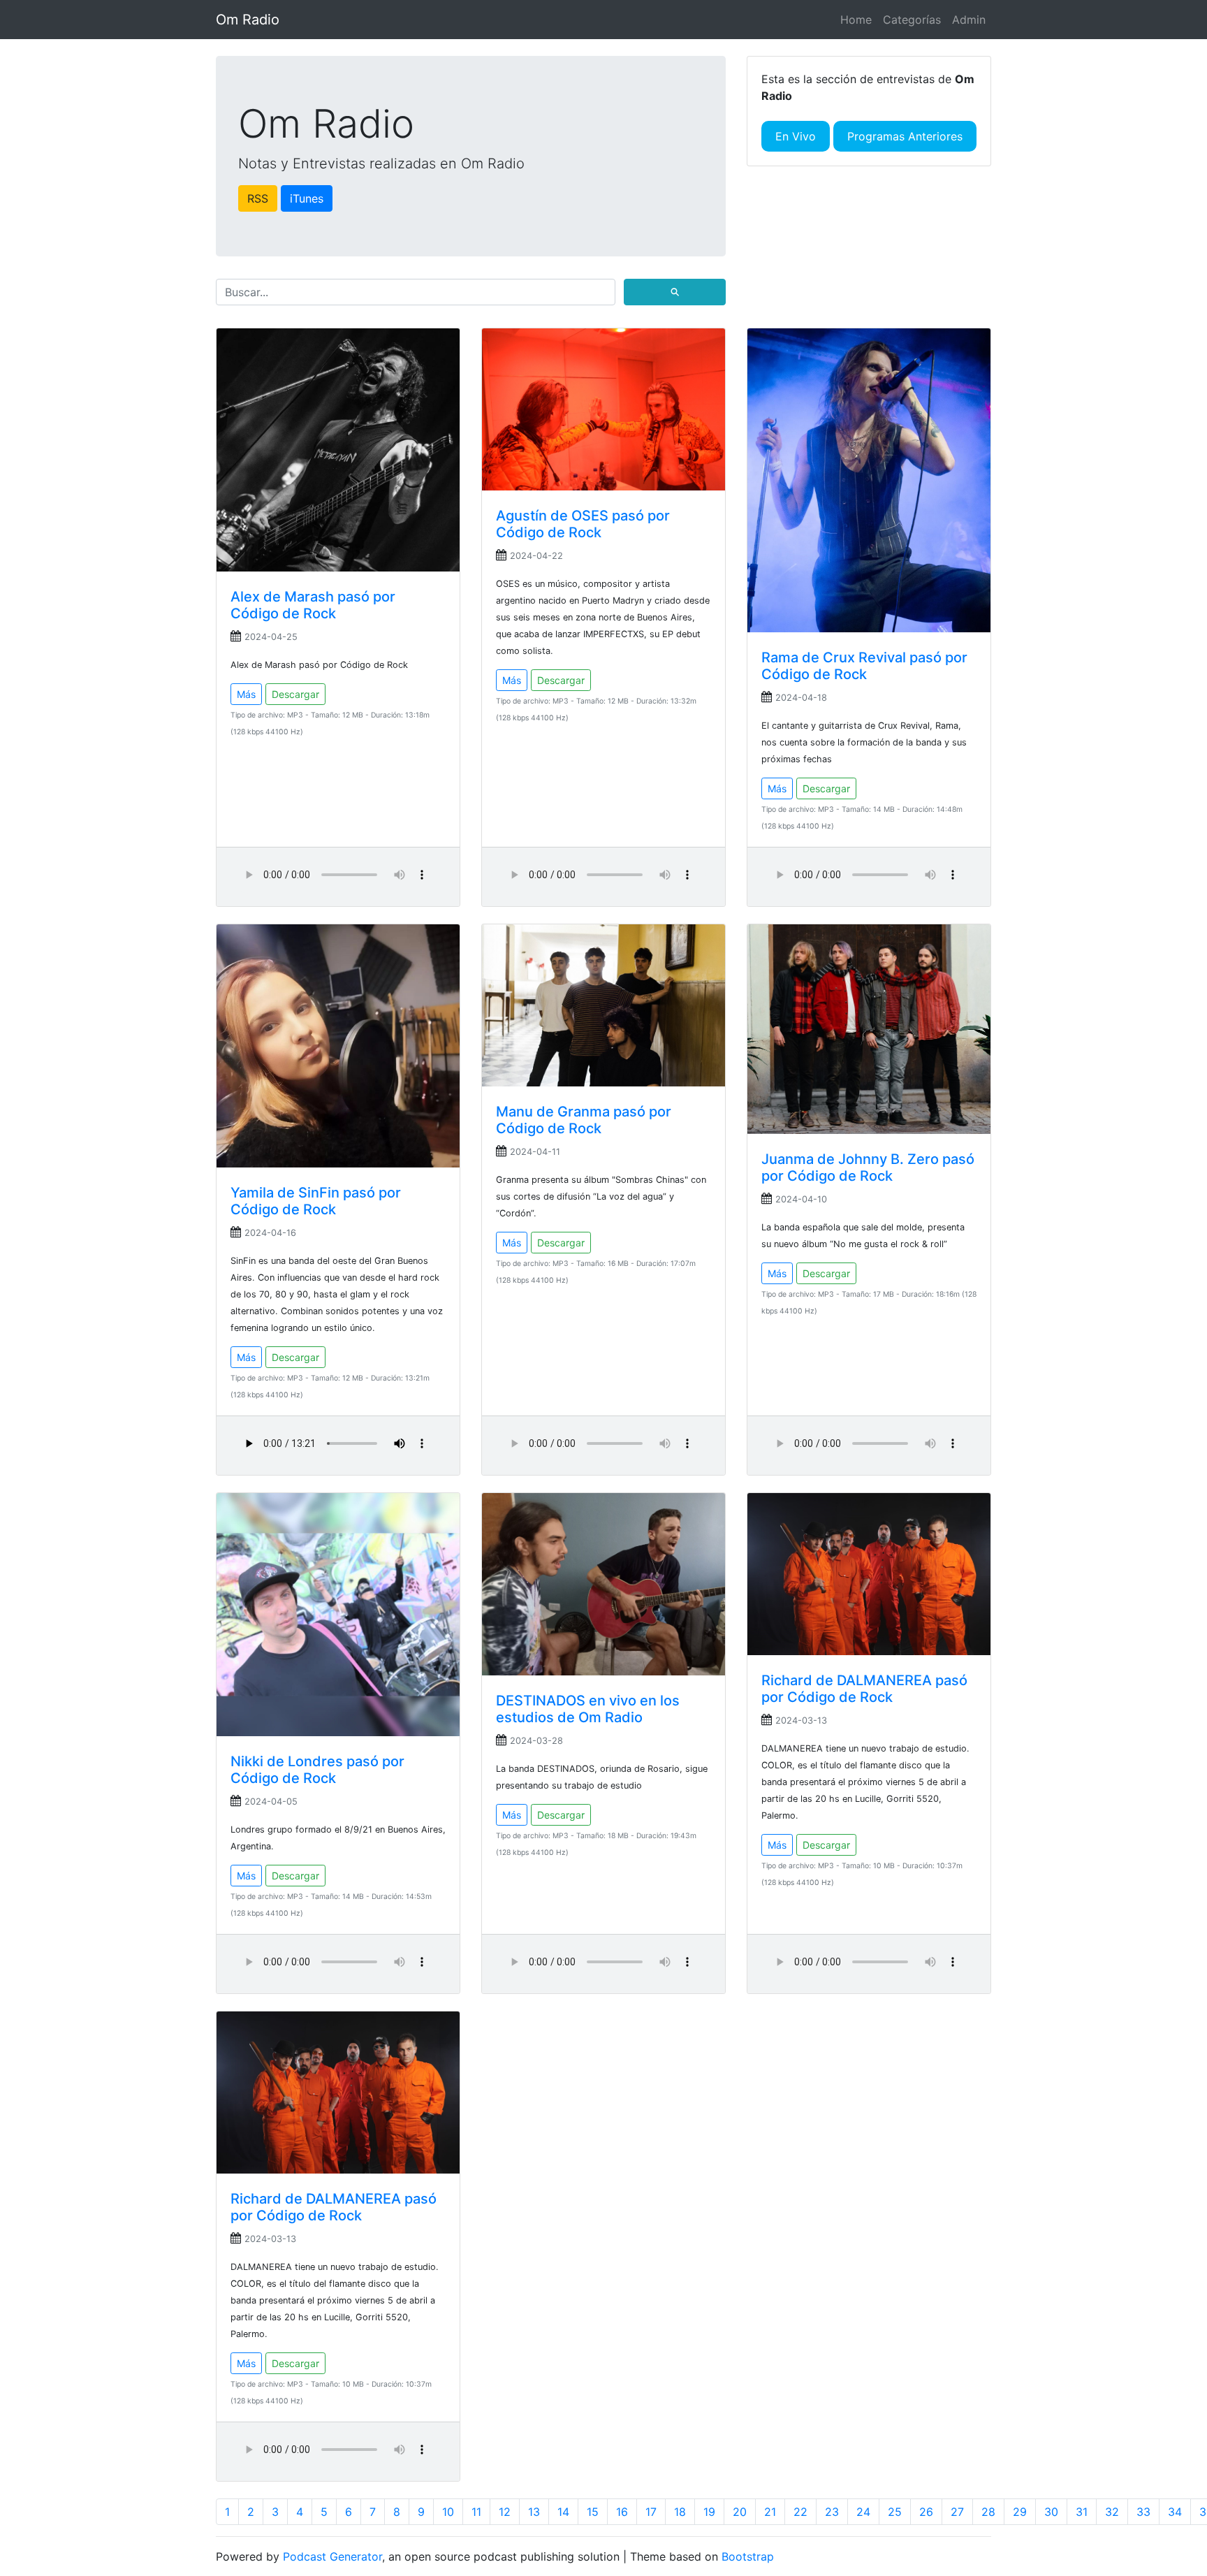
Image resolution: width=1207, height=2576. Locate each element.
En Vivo (796, 136)
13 (534, 2512)
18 (680, 2512)
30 (1051, 2512)
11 (476, 2512)
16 (622, 2512)
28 (988, 2512)
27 (957, 2512)
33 (1143, 2512)
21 (770, 2512)
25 (895, 2512)
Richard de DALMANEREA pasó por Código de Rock (864, 1689)
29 (1020, 2512)
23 (832, 2512)
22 (800, 2512)
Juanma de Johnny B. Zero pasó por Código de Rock (868, 1167)
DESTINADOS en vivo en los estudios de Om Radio (588, 1709)
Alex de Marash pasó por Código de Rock (313, 605)
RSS (258, 198)
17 (651, 2512)
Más (246, 694)
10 (448, 2512)
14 (563, 2512)
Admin (969, 20)
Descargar (295, 694)
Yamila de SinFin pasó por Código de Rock (316, 1201)
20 (740, 2512)
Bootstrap (748, 2556)
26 (926, 2512)
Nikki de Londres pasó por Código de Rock (317, 1770)
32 (1112, 2512)
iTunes (307, 198)
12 (505, 2512)
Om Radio (248, 20)
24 (863, 2512)
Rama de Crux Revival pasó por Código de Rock (864, 666)
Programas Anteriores (905, 136)
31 (1082, 2512)
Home (856, 20)
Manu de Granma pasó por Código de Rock (584, 1120)
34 (1175, 2512)
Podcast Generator (332, 2556)
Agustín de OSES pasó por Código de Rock (583, 524)
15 (593, 2512)
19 (709, 2512)
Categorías (912, 20)
